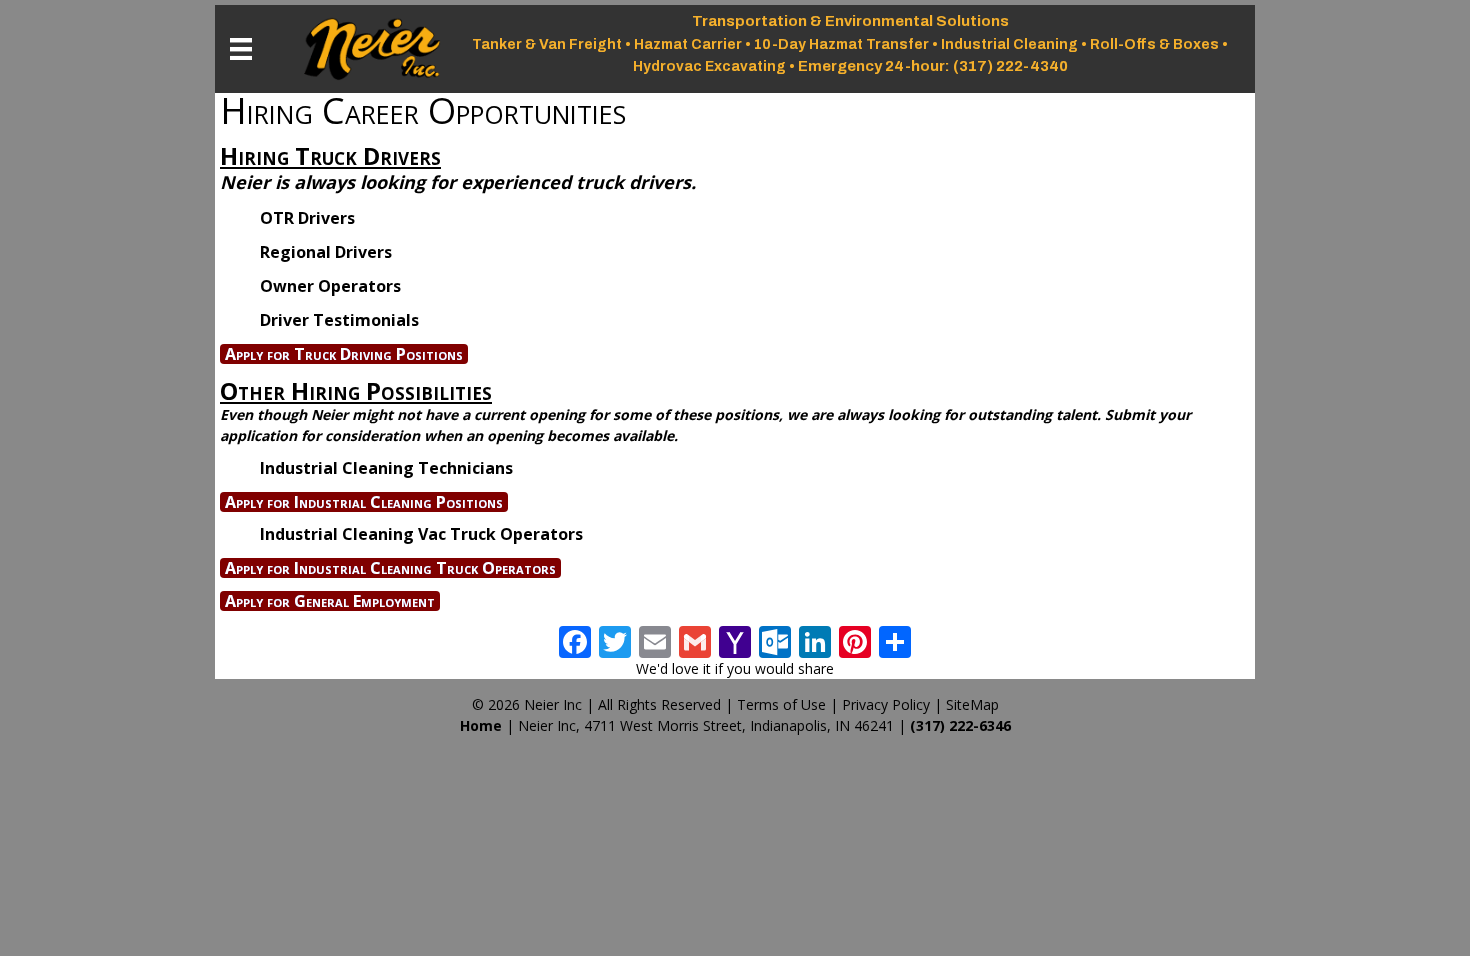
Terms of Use (781, 704)
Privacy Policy (886, 704)
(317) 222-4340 (1010, 66)
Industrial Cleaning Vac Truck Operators (421, 534)
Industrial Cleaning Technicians (386, 468)
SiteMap (972, 704)
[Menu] (241, 49)
